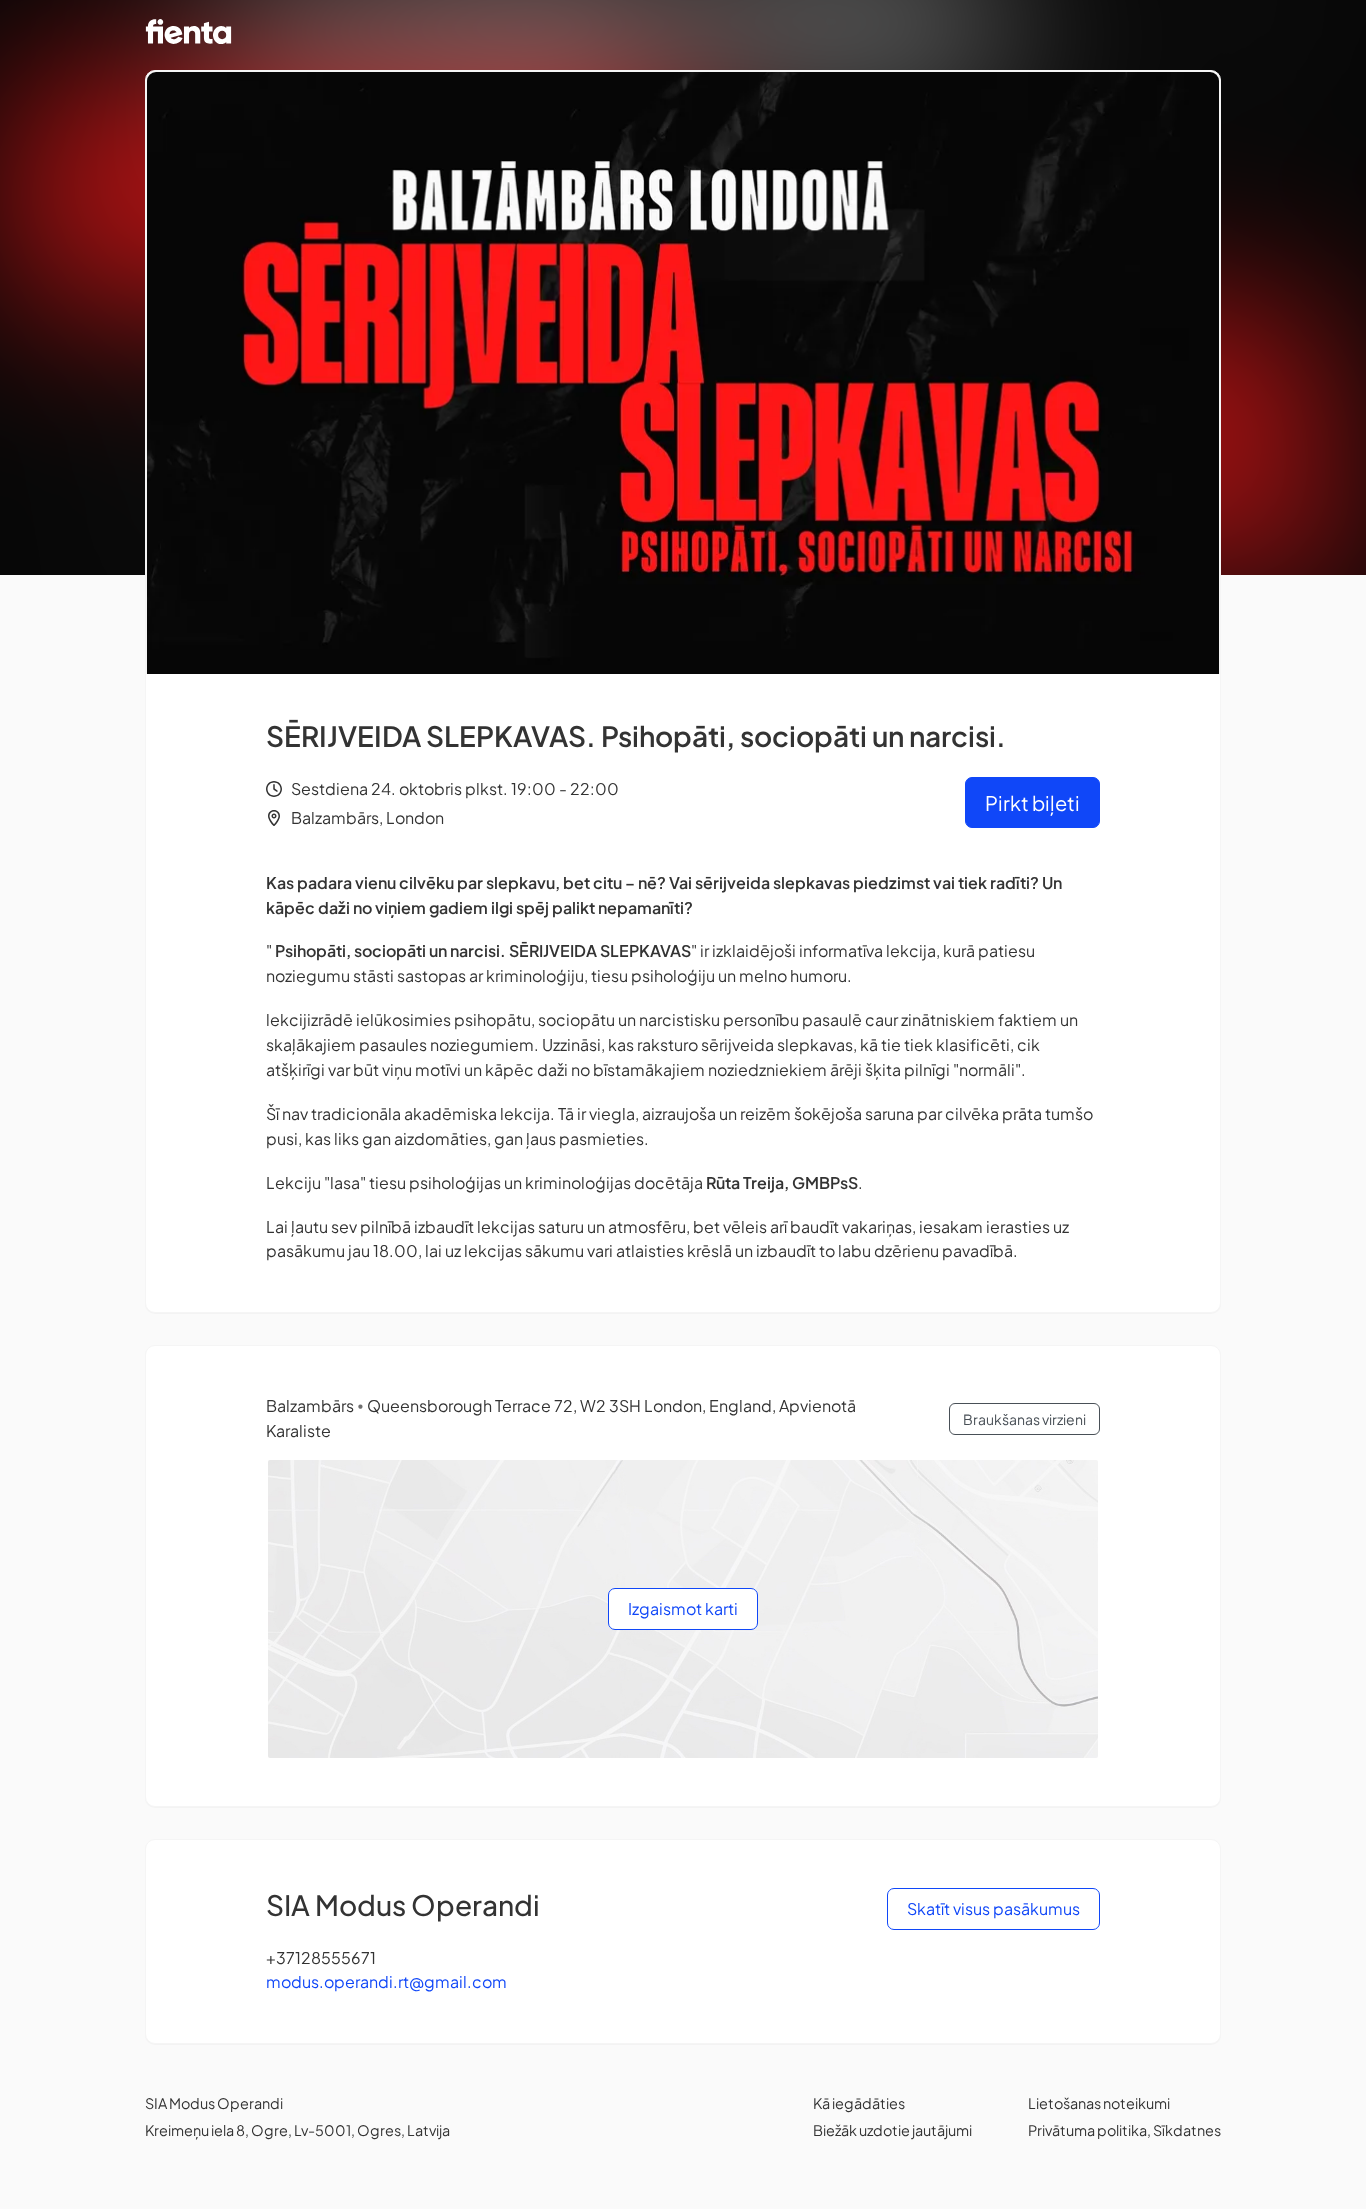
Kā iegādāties (859, 2103)
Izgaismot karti (683, 1608)
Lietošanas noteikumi (1099, 2103)
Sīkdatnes (1187, 2130)
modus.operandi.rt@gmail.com (386, 1981)
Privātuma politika (1087, 2130)
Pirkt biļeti (1032, 802)
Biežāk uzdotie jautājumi (892, 2130)
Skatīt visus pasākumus (993, 1908)
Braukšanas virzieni (1024, 1419)
